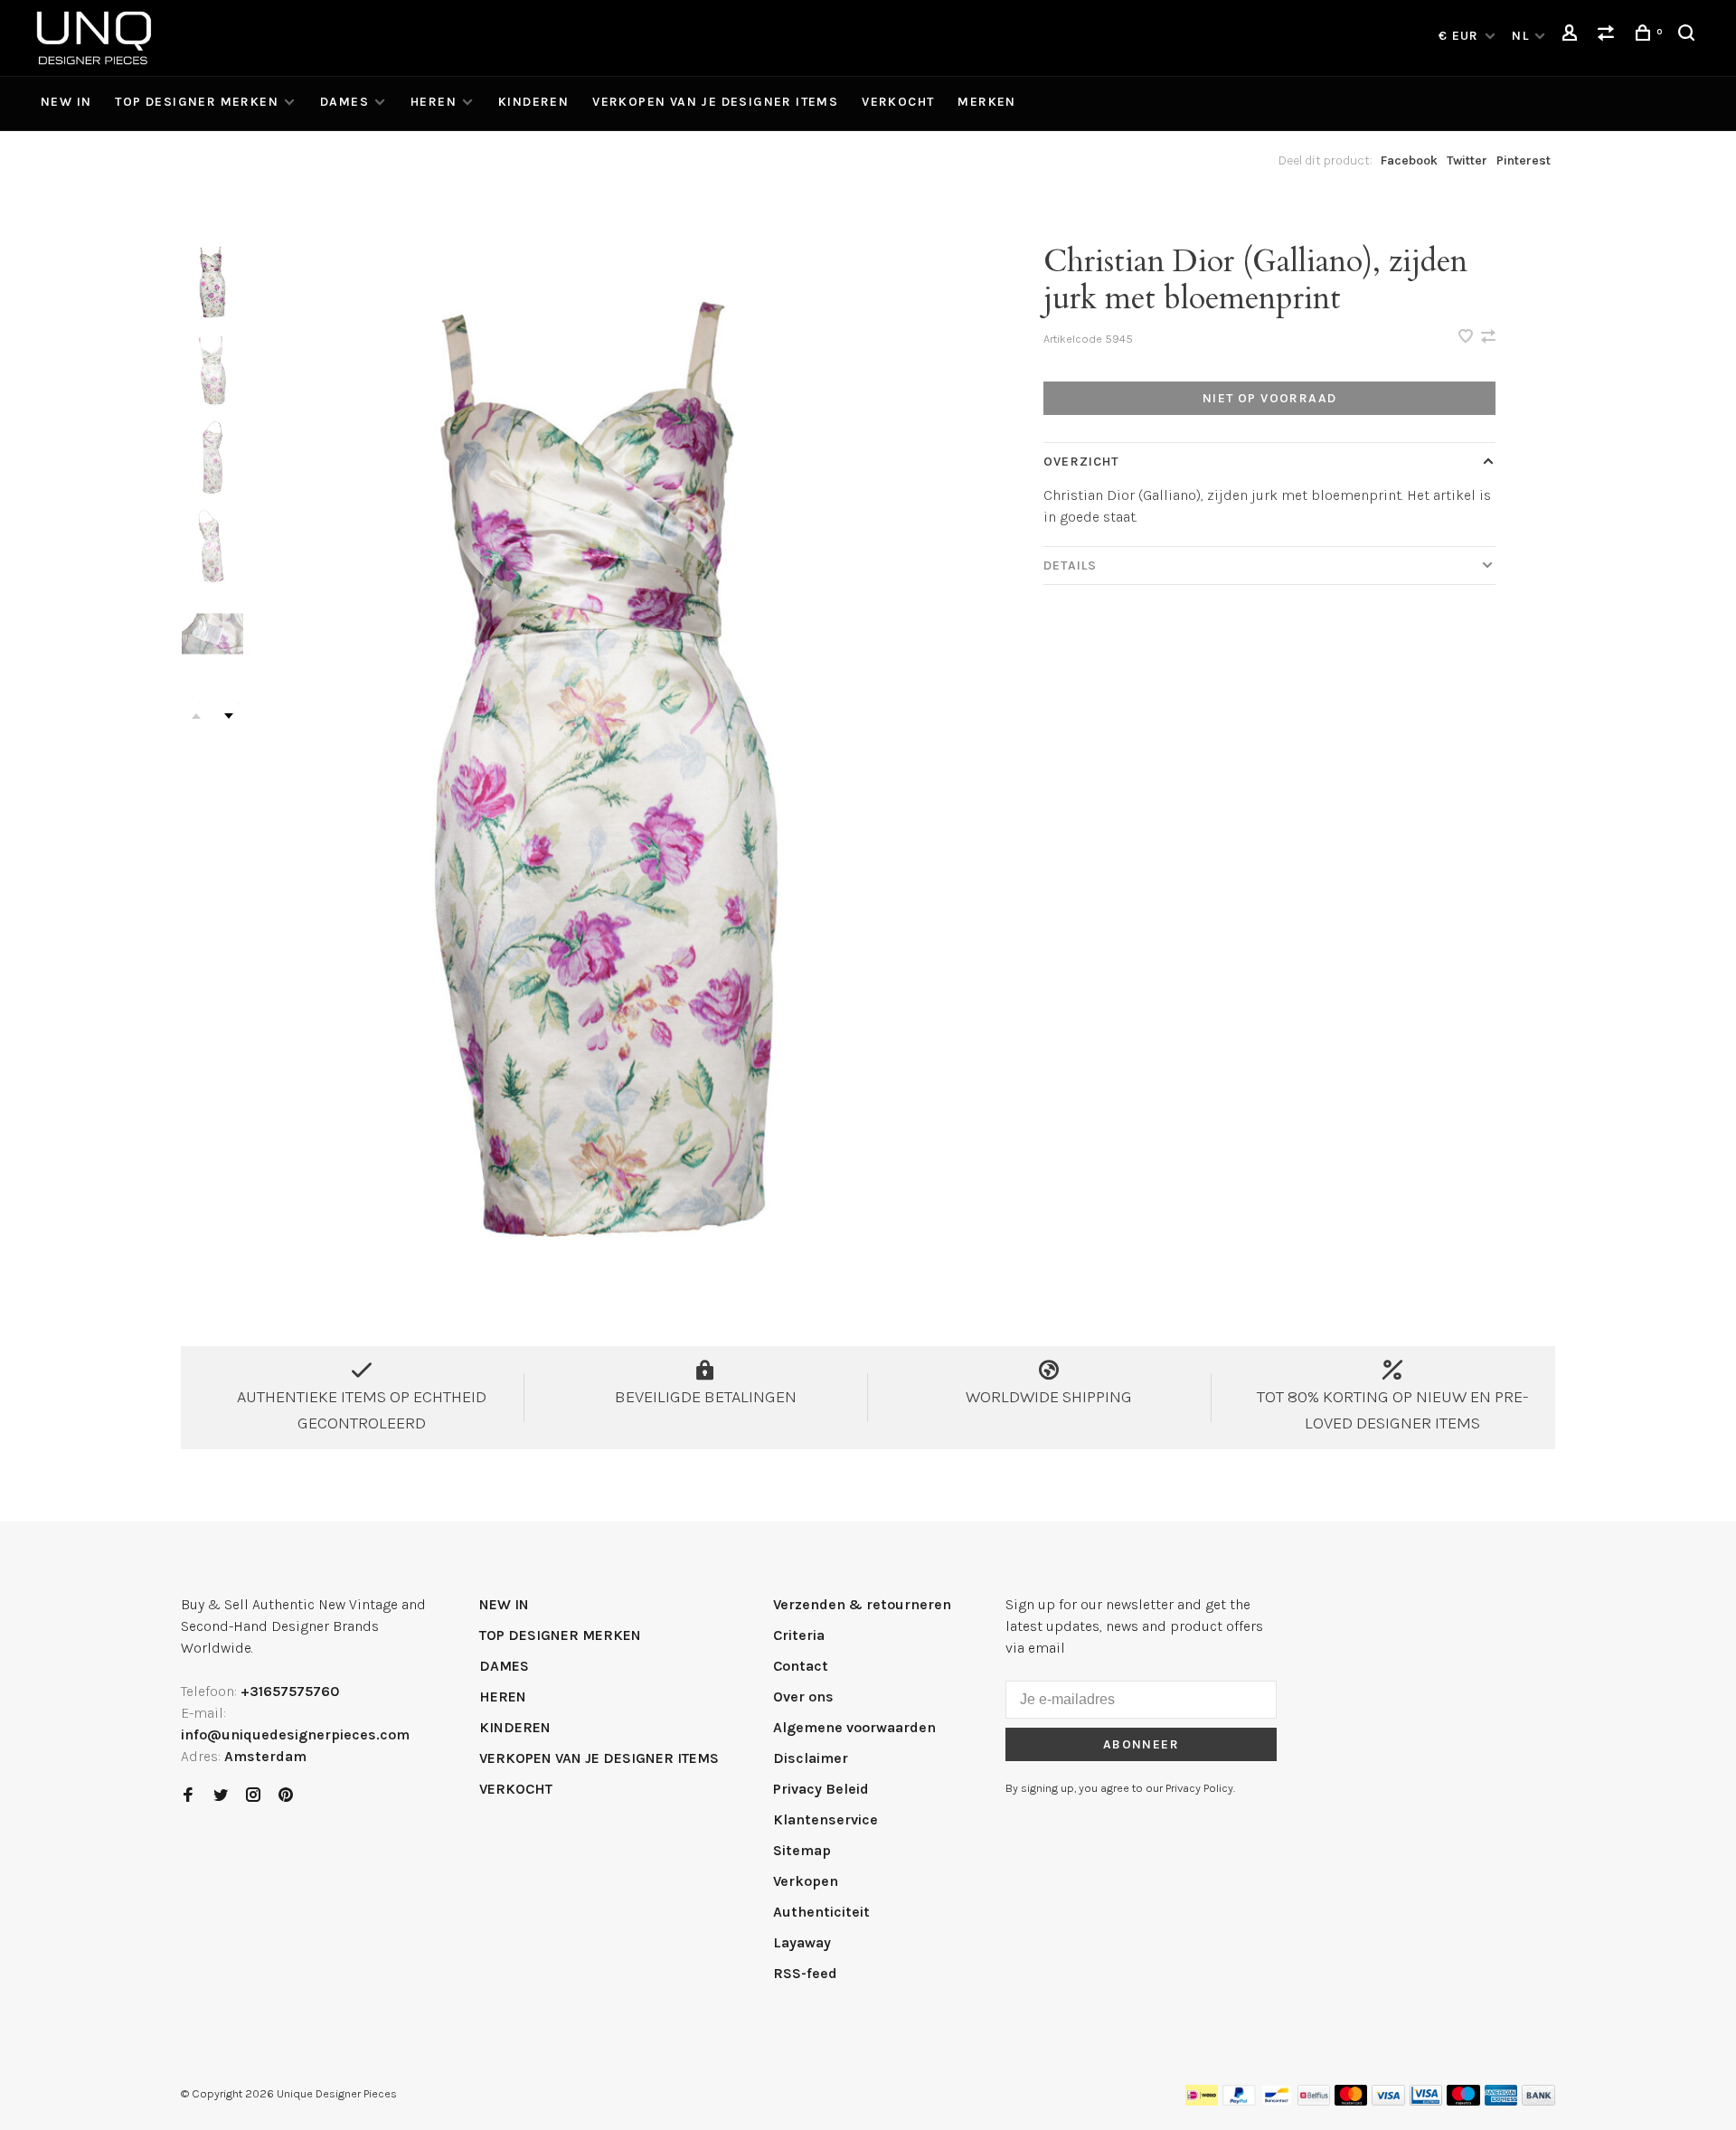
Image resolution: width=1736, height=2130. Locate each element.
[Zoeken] (1689, 36)
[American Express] (1501, 2101)
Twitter (1467, 160)
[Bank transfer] (1538, 2101)
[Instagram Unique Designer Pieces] (253, 1796)
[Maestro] (1463, 2101)
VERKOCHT (898, 102)
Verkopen (806, 1881)
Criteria (799, 1635)
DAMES (344, 102)
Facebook (1409, 160)
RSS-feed (805, 1973)
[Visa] (1388, 2101)
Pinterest (1524, 160)
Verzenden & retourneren (862, 1604)
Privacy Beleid (821, 1789)
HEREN (434, 102)
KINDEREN (533, 102)
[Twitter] (221, 1796)
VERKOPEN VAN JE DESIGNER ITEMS (715, 102)
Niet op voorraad (1269, 398)
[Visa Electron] (1426, 2101)
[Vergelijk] (1609, 36)
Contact (801, 1666)
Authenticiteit (821, 1912)
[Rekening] (1572, 36)
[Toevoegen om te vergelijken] (1488, 338)
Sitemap (802, 1850)
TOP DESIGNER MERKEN (197, 102)
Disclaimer (811, 1758)
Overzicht (1081, 462)
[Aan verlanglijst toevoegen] (1467, 338)
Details (1070, 565)
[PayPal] (1239, 2101)
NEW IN (66, 102)
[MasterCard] (1351, 2101)
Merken (986, 102)
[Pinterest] (286, 1796)
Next (229, 716)
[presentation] (212, 281)
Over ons (803, 1696)
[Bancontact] (1277, 2101)
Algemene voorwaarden (854, 1727)
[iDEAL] (1202, 2101)
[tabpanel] (610, 754)
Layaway (802, 1942)
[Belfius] (1314, 2101)
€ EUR (1461, 36)
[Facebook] (188, 1796)
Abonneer (1141, 1744)
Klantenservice (826, 1819)
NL (1520, 36)
